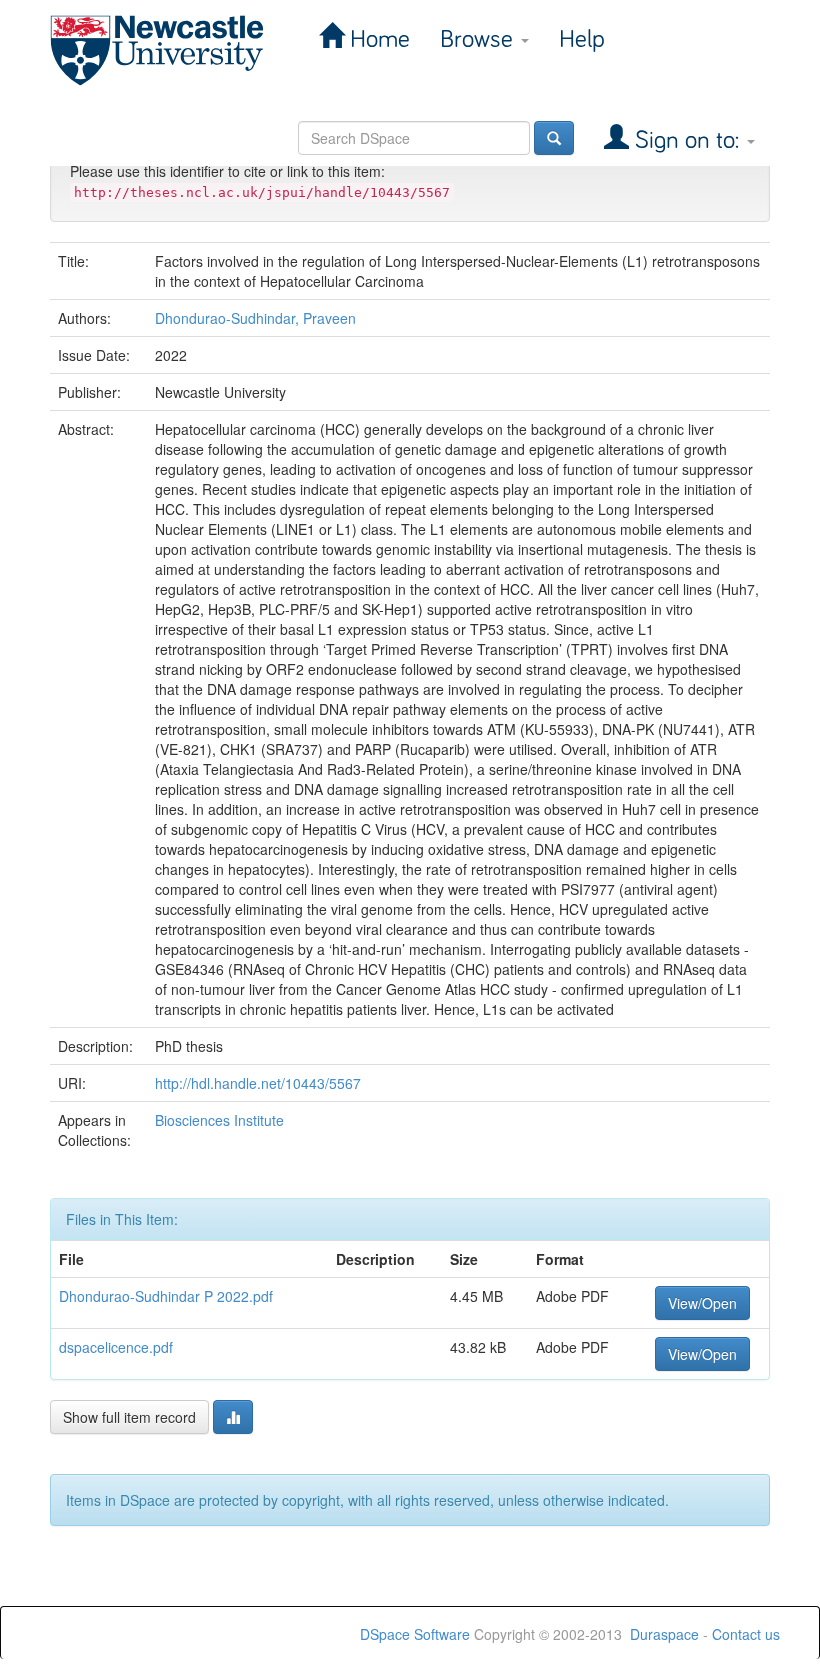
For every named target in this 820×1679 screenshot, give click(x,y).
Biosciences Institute (219, 1120)
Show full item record (129, 1417)
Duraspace (664, 1634)
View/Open (702, 1303)
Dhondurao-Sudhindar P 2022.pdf (166, 1296)
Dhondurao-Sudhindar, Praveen (255, 318)
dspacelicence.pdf (116, 1347)
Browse (479, 39)
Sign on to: (687, 140)
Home (377, 39)
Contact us (746, 1634)
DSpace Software (415, 1634)
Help (582, 39)
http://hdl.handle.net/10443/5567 (258, 1083)
